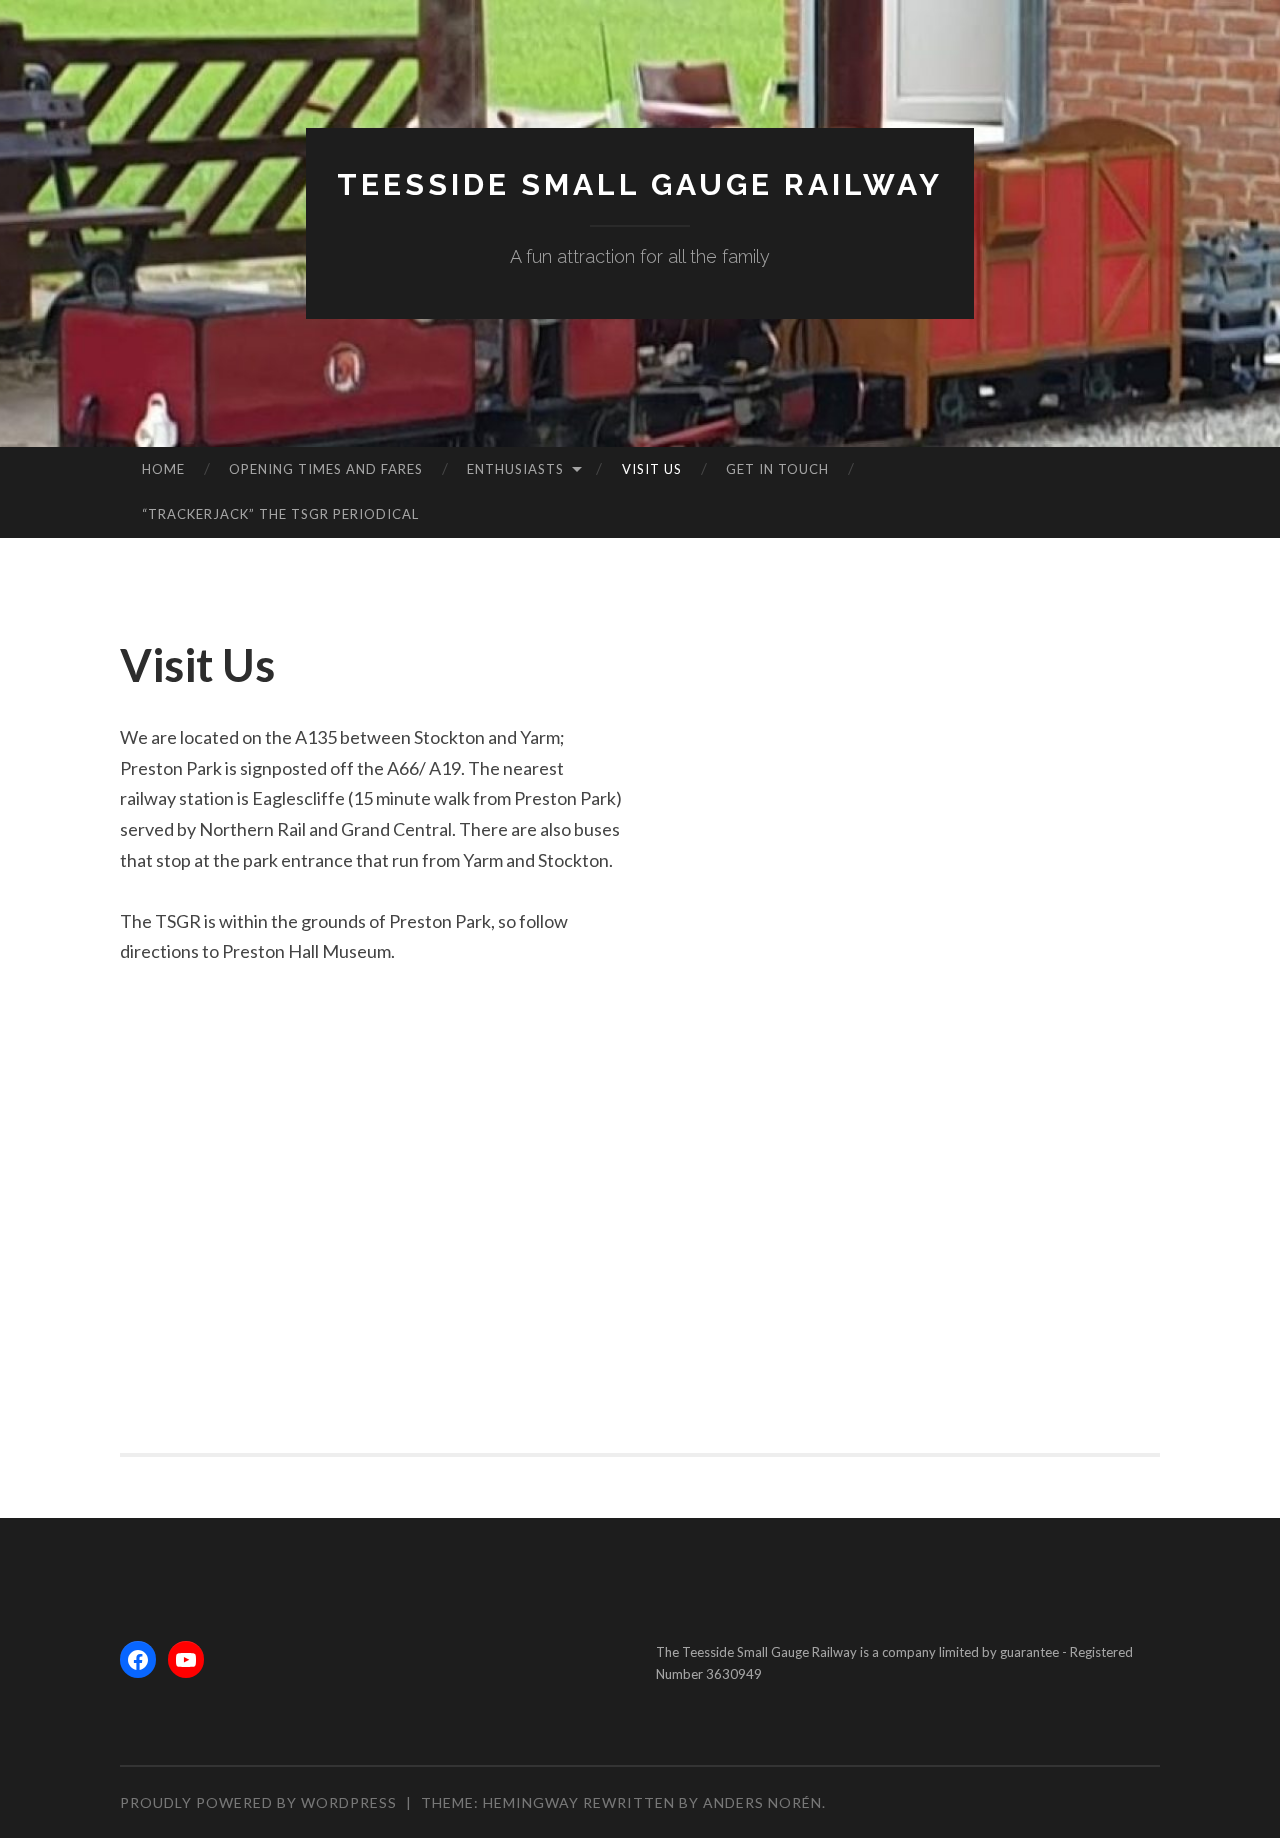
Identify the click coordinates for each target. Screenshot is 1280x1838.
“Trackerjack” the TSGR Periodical (280, 514)
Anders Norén (762, 1802)
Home (163, 469)
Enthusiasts (515, 469)
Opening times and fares (326, 469)
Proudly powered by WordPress (258, 1802)
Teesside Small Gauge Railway (640, 184)
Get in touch (777, 469)
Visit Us (652, 469)
